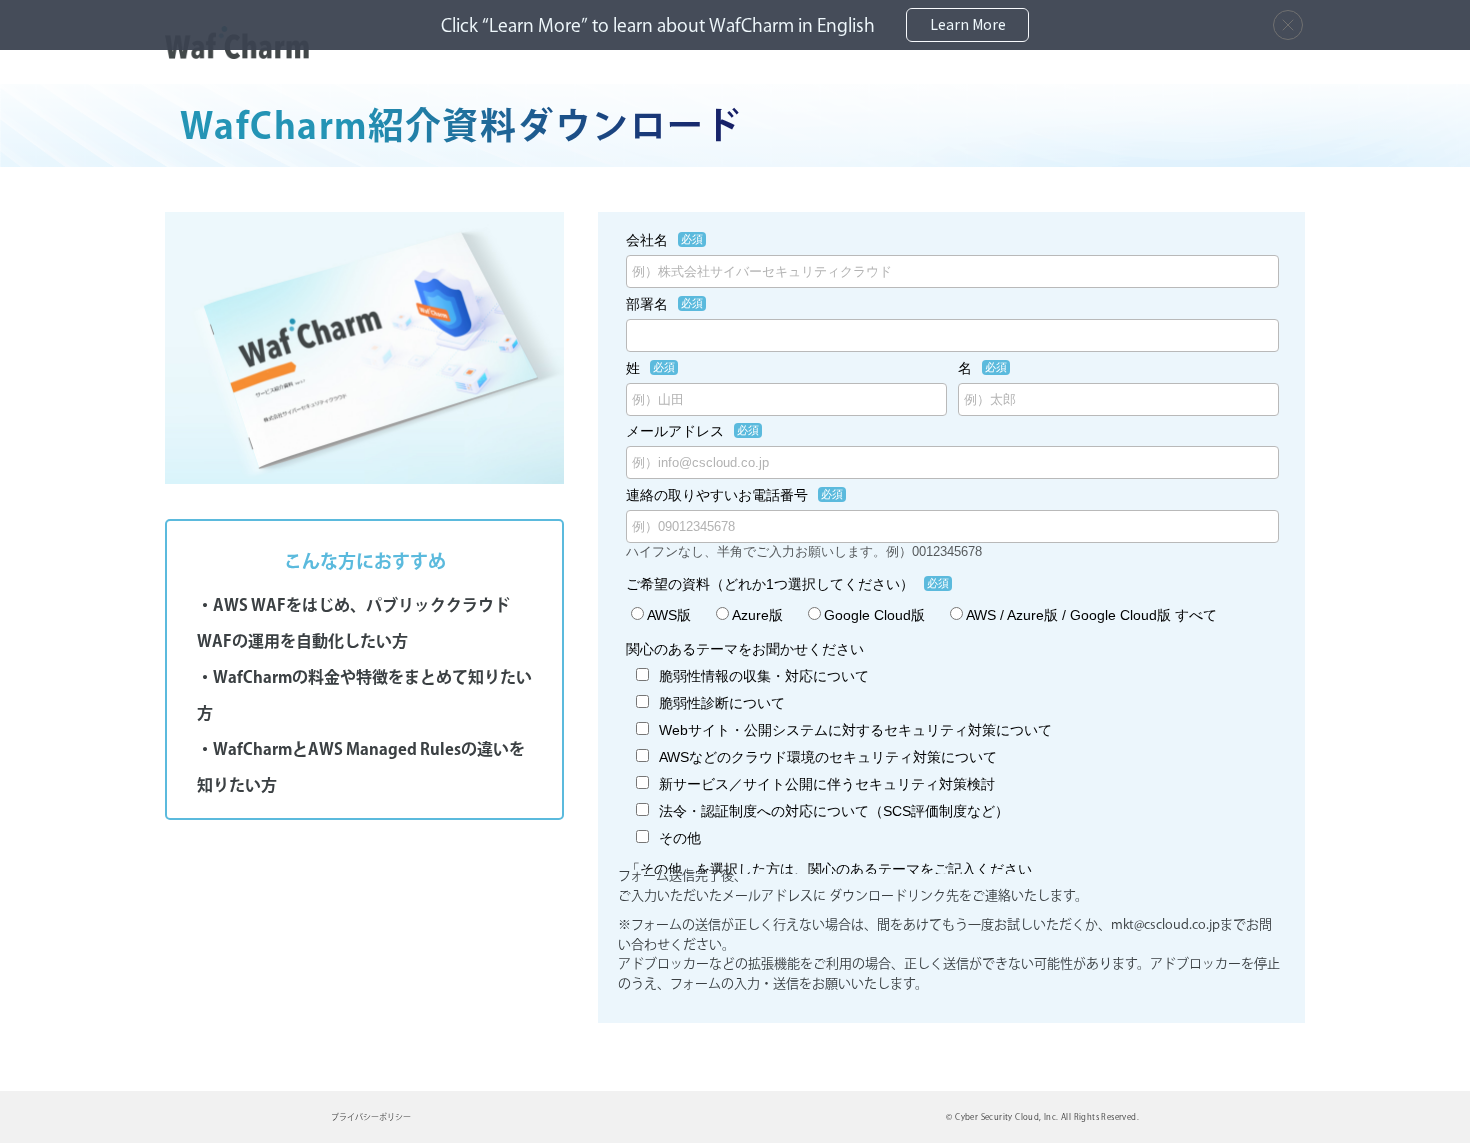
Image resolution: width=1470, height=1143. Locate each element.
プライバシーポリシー (371, 1117)
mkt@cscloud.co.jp (1165, 924)
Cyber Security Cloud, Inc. (1006, 1117)
